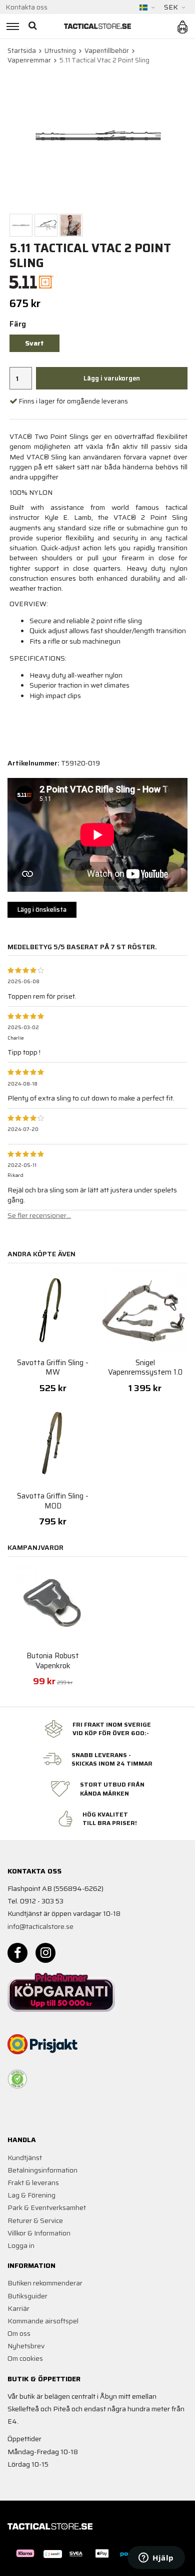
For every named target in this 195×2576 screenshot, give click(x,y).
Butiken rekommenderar (45, 2283)
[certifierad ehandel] (17, 2079)
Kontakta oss (26, 7)
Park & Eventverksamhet (47, 2208)
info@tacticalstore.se (40, 1926)
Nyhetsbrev (26, 2346)
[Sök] (34, 26)
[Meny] (11, 26)
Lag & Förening (31, 2195)
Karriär (18, 2308)
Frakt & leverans (33, 2183)
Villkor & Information (39, 2233)
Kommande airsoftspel (43, 2321)
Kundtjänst (25, 2158)
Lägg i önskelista (42, 910)
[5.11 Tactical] (32, 282)
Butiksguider (27, 2296)
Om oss (19, 2333)
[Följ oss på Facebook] (17, 1953)
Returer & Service (35, 2220)
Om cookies (25, 2358)
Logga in (21, 2245)
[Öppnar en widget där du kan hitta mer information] (156, 2559)
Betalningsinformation (42, 2170)
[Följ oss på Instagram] (45, 1953)
